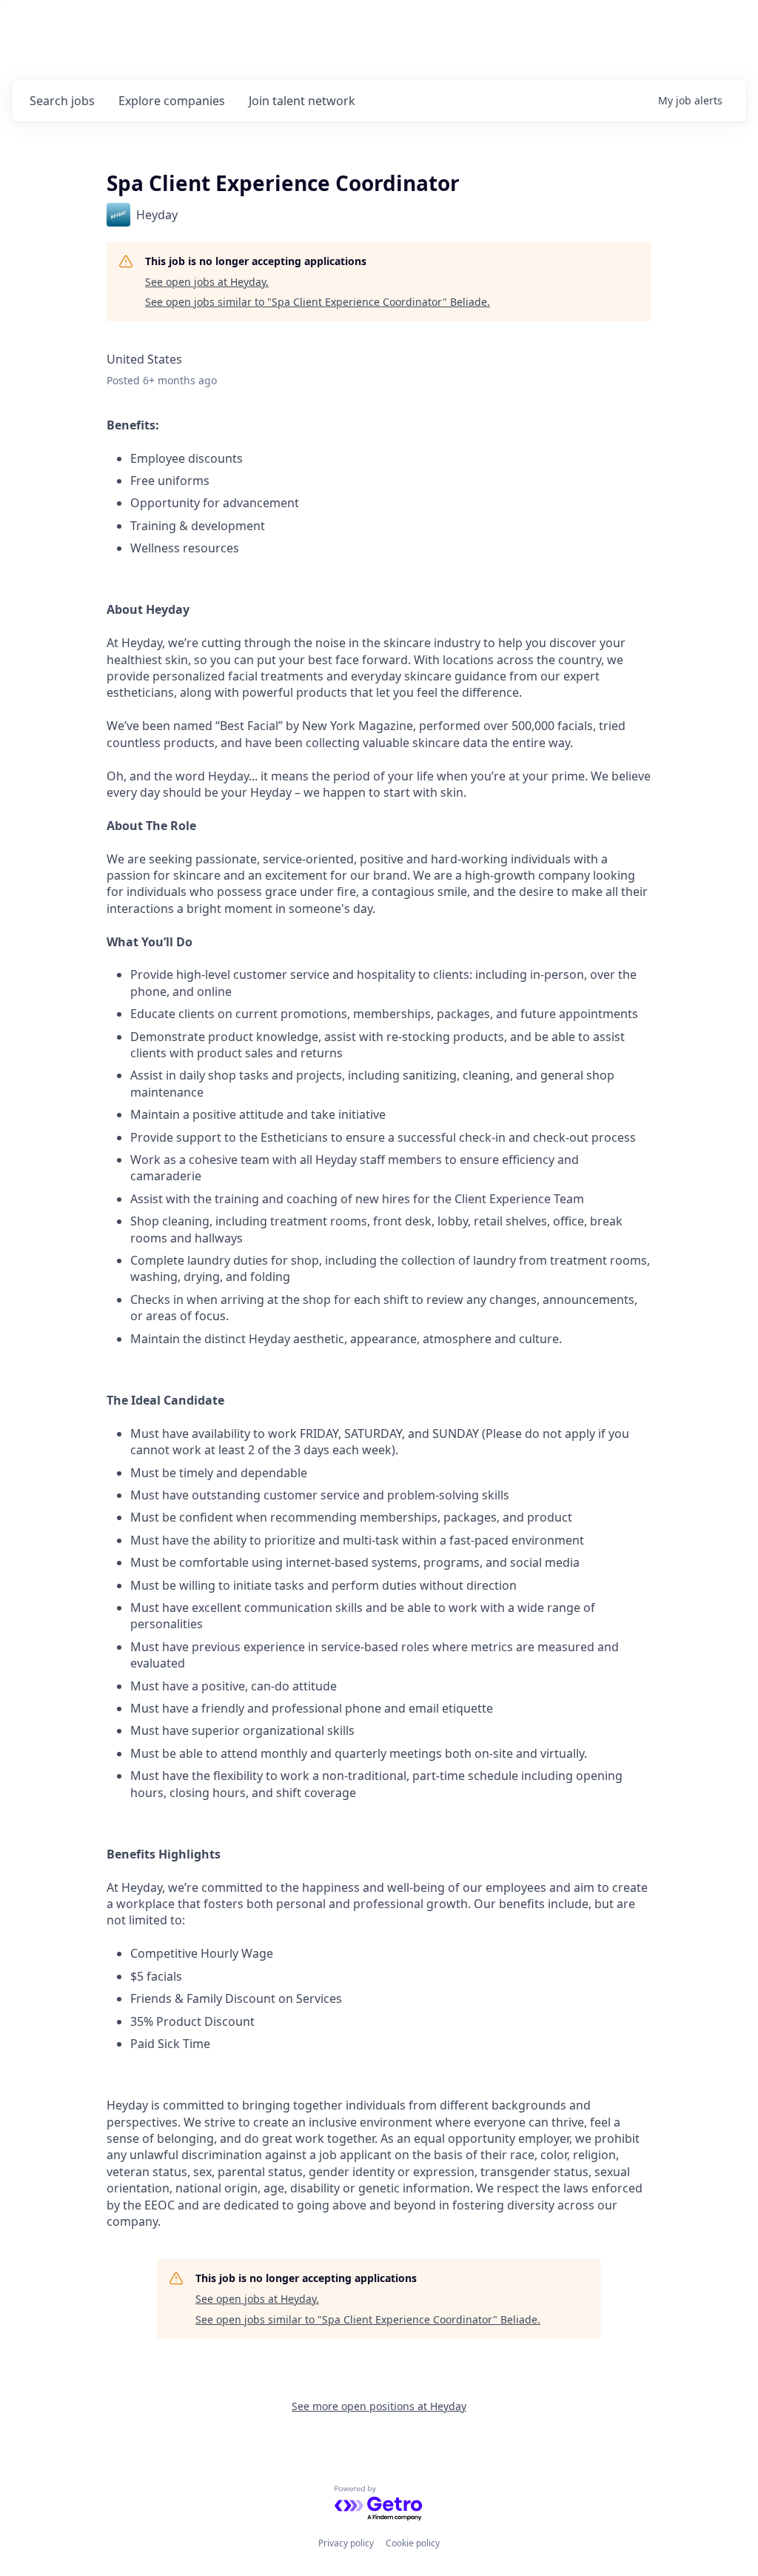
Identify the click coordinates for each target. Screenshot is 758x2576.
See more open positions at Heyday (379, 2406)
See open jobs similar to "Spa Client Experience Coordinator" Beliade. (318, 302)
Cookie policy (413, 2543)
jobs (62, 101)
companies (172, 101)
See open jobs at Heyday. (207, 282)
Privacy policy (346, 2543)
